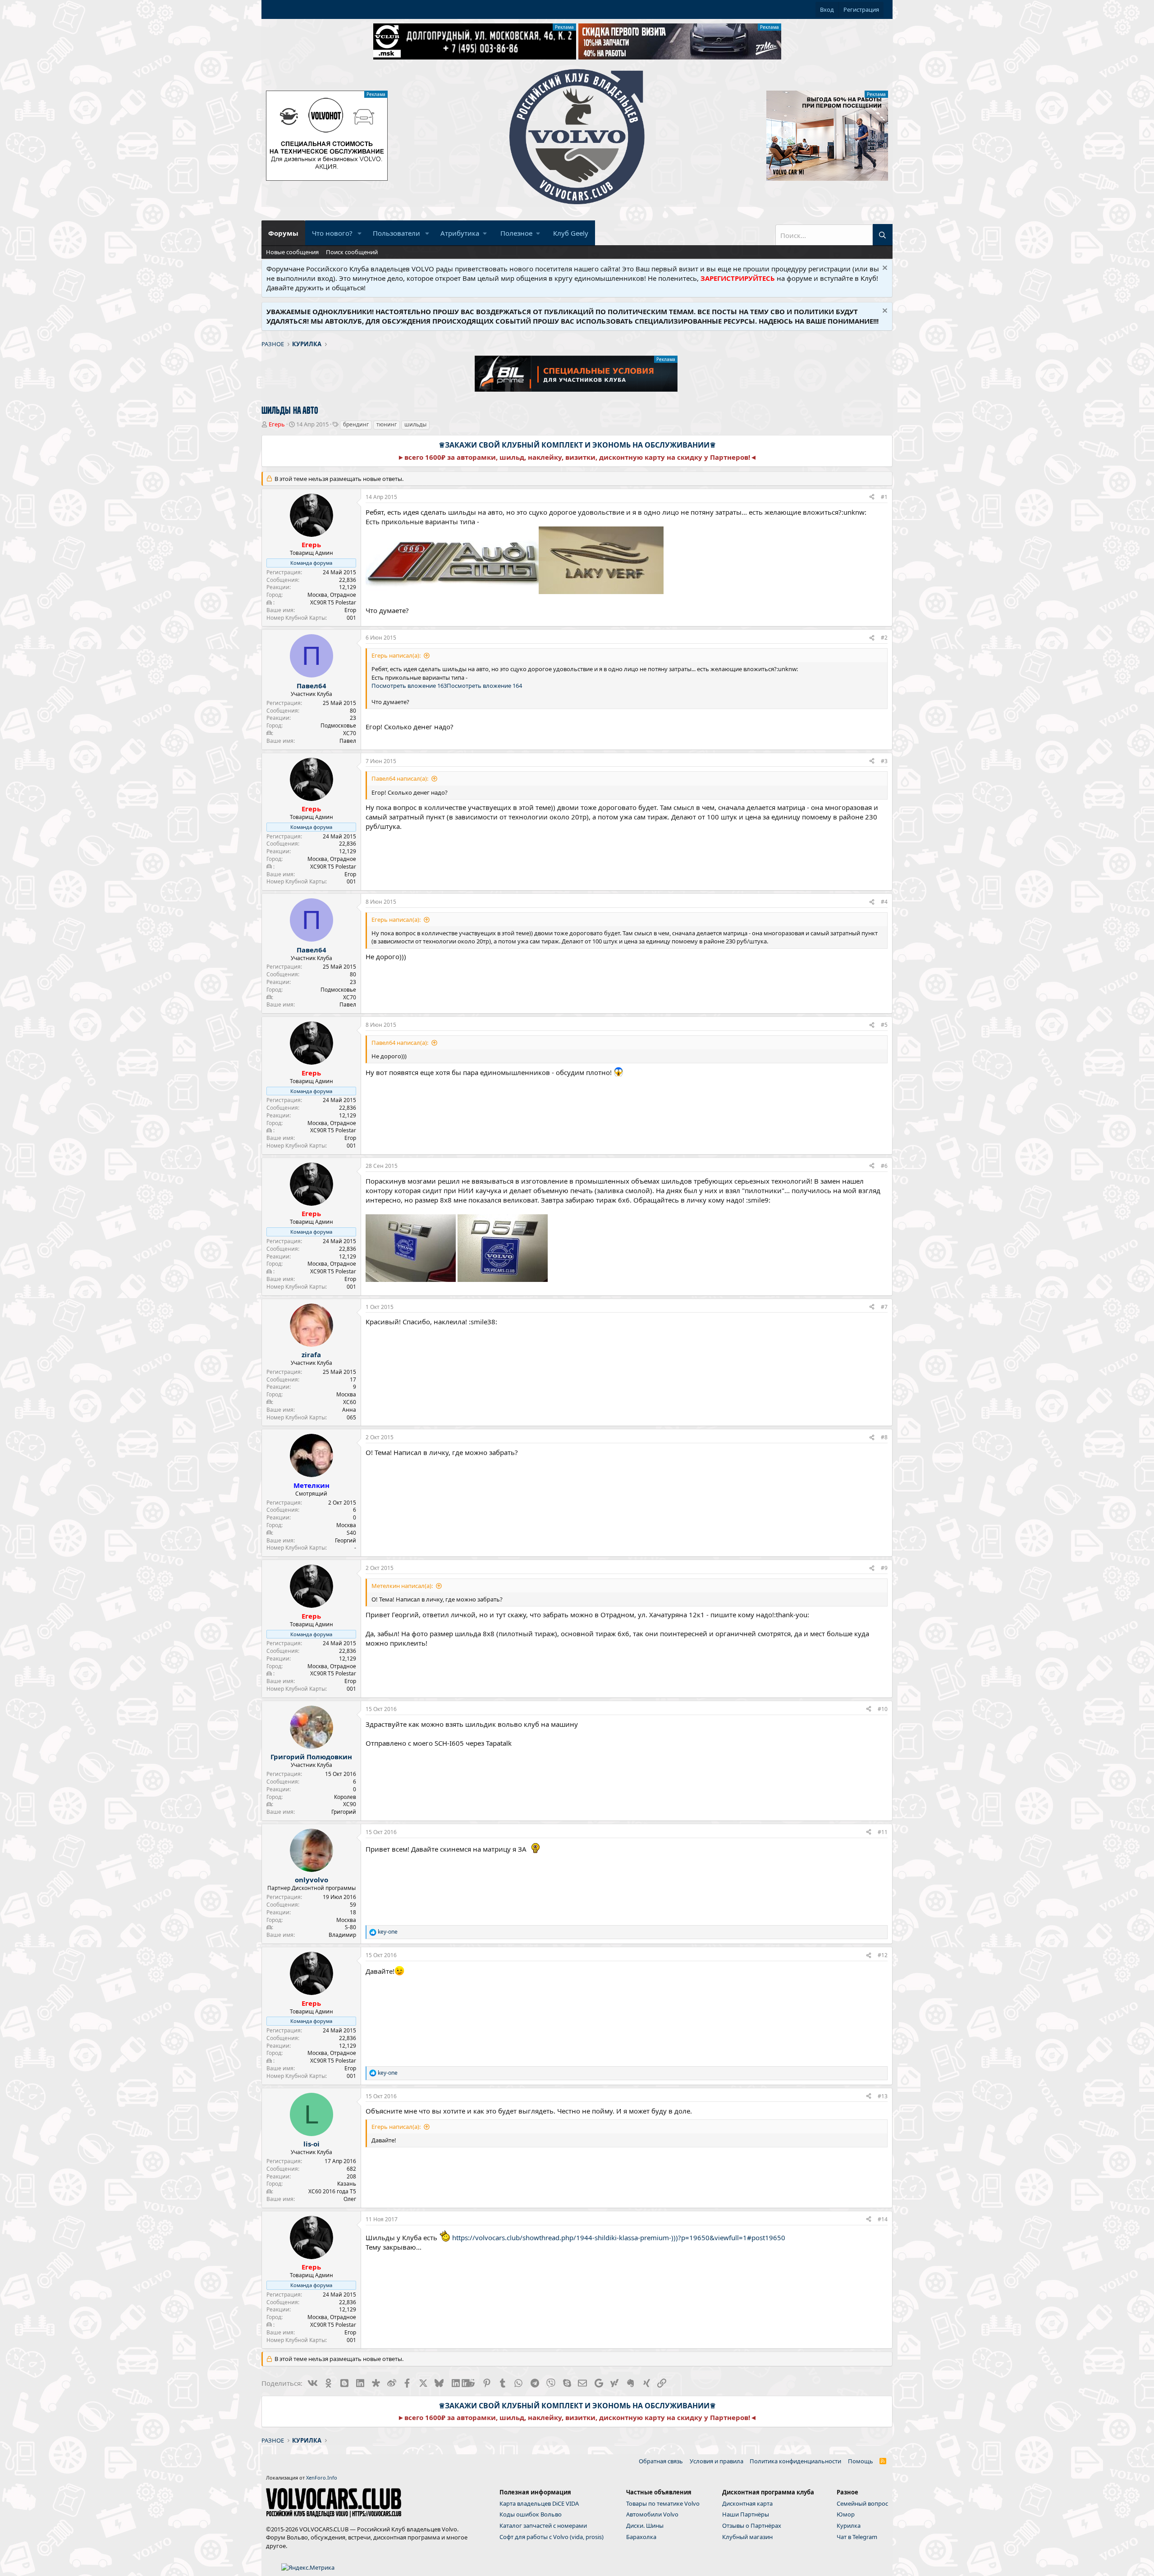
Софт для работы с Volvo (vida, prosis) (552, 2537)
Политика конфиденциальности (795, 2461)
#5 (884, 1025)
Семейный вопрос (862, 2503)
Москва (346, 1394)
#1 (884, 497)
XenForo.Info (322, 2478)
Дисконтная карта (747, 2503)
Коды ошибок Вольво (531, 2514)
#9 (884, 1568)
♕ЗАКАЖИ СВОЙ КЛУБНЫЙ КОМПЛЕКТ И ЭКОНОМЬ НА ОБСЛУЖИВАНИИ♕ (577, 445)
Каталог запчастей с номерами (543, 2526)
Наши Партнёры (746, 2514)
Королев (345, 1797)
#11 (883, 1832)
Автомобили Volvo (652, 2514)
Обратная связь (661, 2461)
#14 (883, 2219)
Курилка (849, 2526)
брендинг (356, 424)
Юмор (846, 2514)
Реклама (564, 27)
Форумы (283, 233)
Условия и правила (717, 2461)
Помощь (861, 2461)
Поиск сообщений (352, 252)
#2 (884, 638)
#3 (884, 761)
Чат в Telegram (857, 2537)
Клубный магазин (747, 2537)
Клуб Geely (571, 233)
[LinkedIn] (455, 2383)
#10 (883, 1709)
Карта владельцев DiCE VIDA (539, 2503)
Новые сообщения (292, 252)
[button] (360, 233)
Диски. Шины (645, 2526)
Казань (347, 2184)
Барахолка (641, 2537)
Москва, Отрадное (332, 595)
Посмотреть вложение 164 (484, 686)
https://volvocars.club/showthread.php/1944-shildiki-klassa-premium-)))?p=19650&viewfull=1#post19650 (619, 2237)
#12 (883, 1955)
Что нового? (332, 233)
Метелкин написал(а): (402, 1586)
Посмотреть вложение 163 (409, 686)
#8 (884, 1437)
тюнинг (387, 424)
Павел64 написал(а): (400, 778)
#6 (884, 1166)
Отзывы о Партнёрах (752, 2526)
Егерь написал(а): (396, 655)
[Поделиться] (872, 497)
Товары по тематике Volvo (663, 2503)
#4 (884, 902)
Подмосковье (338, 725)
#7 (884, 1307)
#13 (883, 2096)
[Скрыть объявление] (884, 269)
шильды (415, 424)
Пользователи (396, 233)
